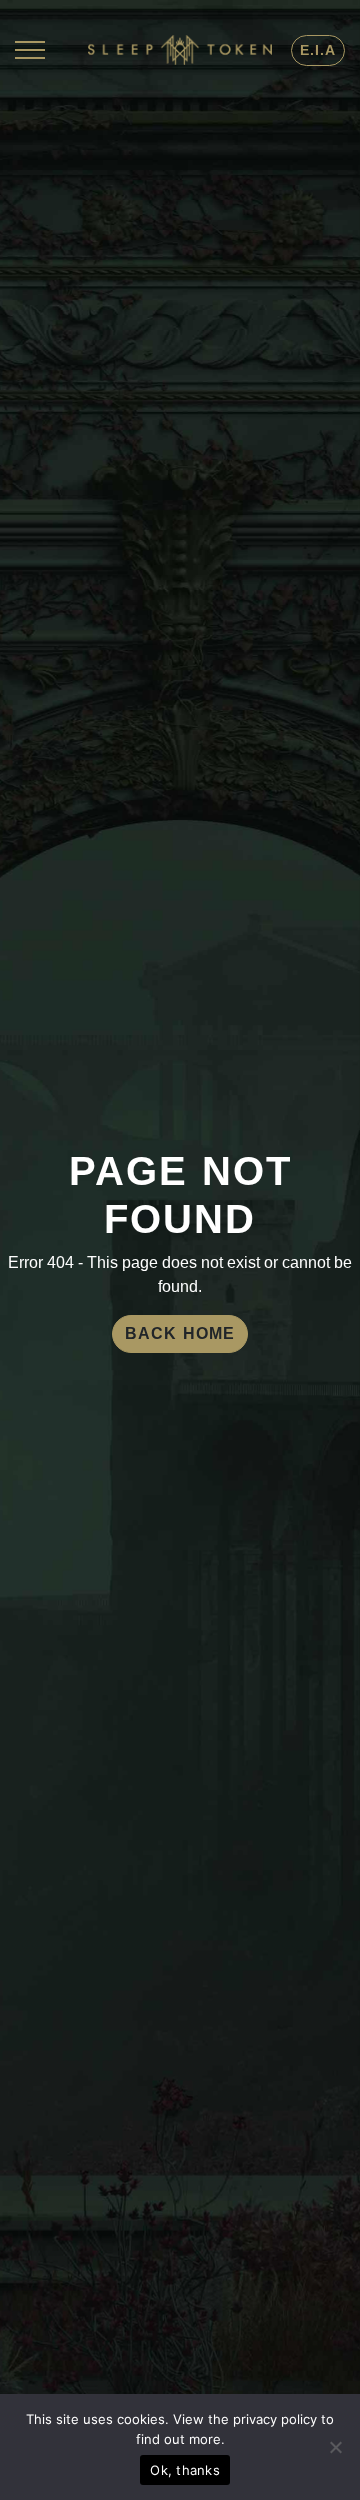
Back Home (180, 1333)
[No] (335, 2447)
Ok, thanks (185, 2470)
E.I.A (318, 50)
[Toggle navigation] (30, 50)
